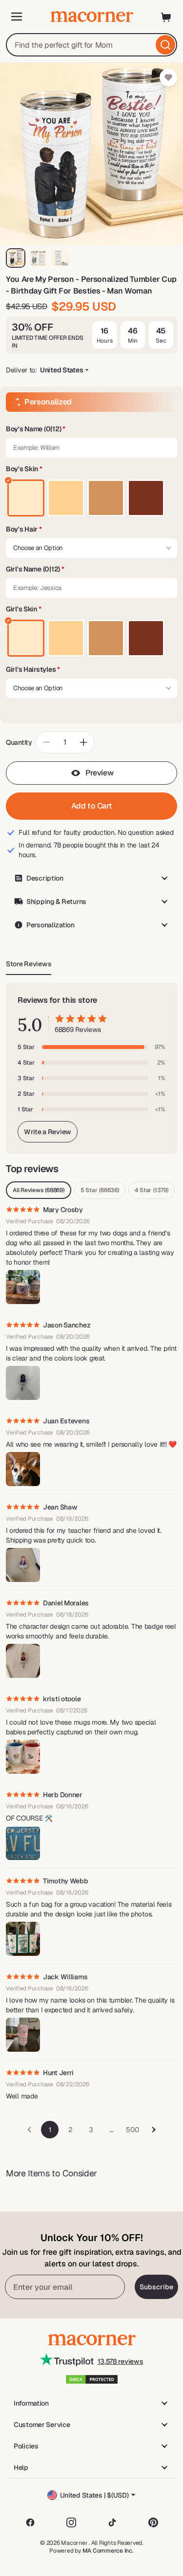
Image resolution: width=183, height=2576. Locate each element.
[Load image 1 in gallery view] (16, 258)
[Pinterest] (153, 2522)
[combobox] (91, 45)
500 (132, 2130)
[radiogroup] (91, 498)
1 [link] (50, 2130)
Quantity (19, 742)
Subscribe (156, 2287)
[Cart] (166, 17)
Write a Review (48, 1132)
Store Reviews (29, 964)
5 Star (100, 1190)
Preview (100, 773)
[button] (91, 429)
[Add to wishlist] (168, 77)
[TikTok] (112, 2522)
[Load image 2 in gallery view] (38, 258)
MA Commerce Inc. (108, 2551)
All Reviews (39, 1190)
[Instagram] (71, 2522)
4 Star (152, 1190)
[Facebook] (30, 2522)
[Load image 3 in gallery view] (61, 258)
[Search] (165, 45)
